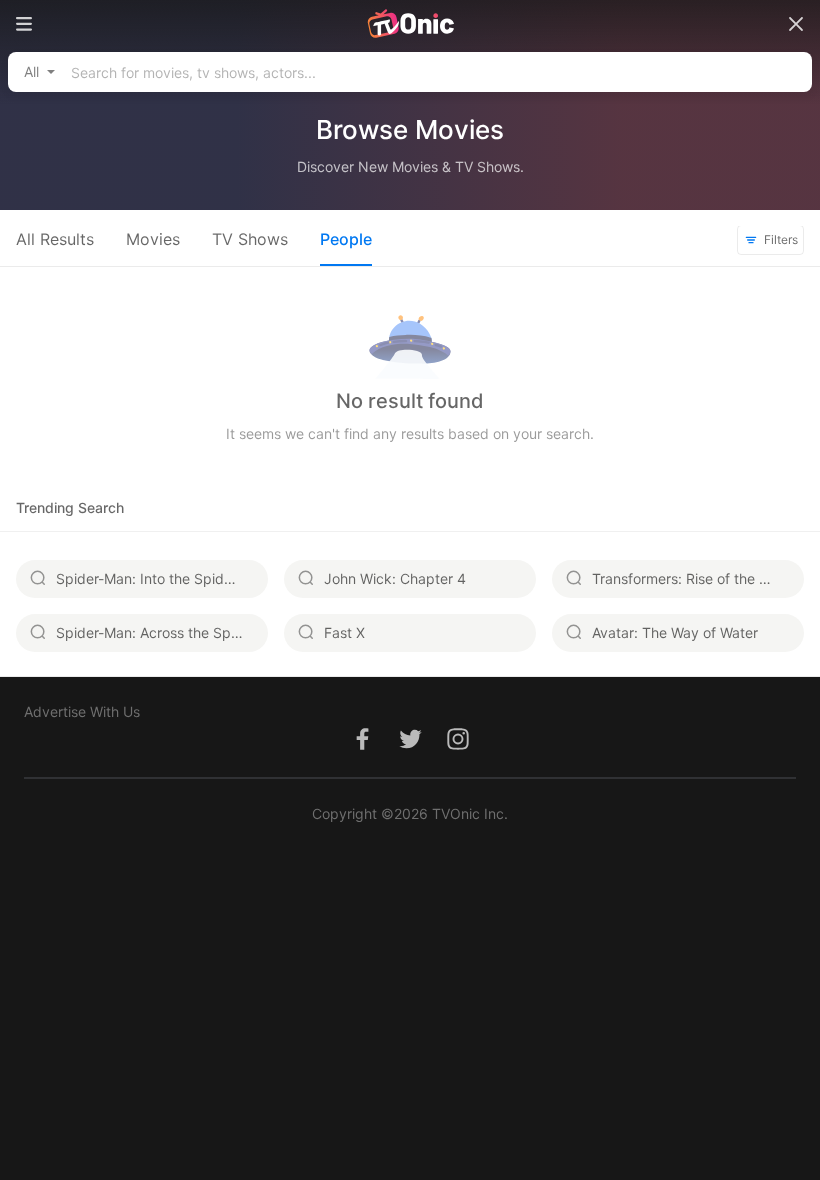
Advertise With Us (82, 711)
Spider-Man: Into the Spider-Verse (162, 578)
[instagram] (458, 749)
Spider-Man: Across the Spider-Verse (162, 632)
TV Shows (250, 239)
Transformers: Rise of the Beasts (697, 578)
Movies (153, 239)
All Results (55, 239)
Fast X (344, 632)
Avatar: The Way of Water (675, 632)
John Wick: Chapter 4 (395, 578)
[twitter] (410, 749)
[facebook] (362, 749)
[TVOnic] (410, 24)
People (346, 239)
